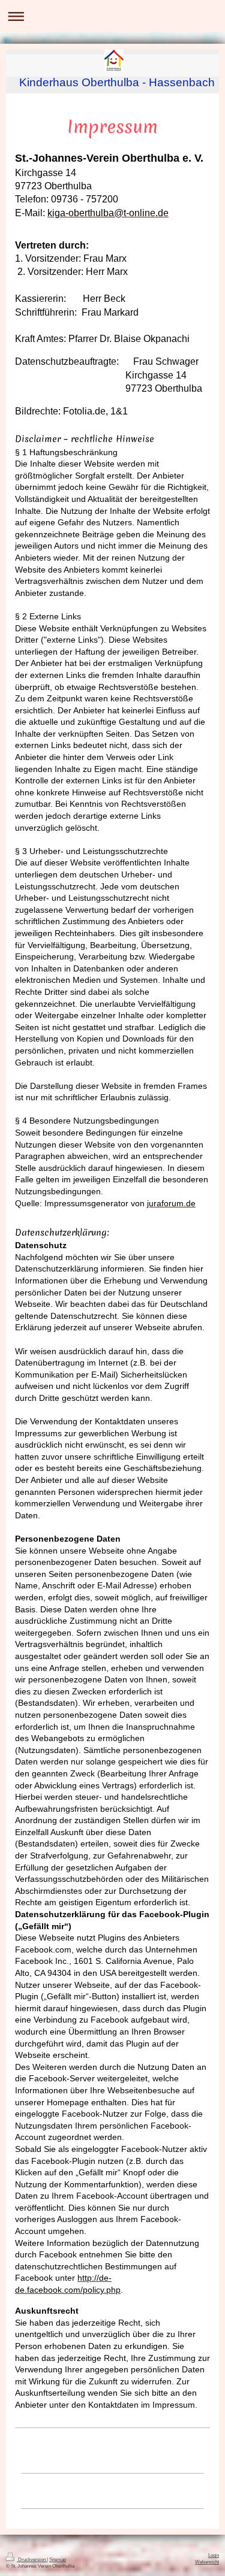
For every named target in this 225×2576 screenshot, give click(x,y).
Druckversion (32, 2560)
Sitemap (58, 2560)
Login (214, 2555)
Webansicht (207, 2562)
